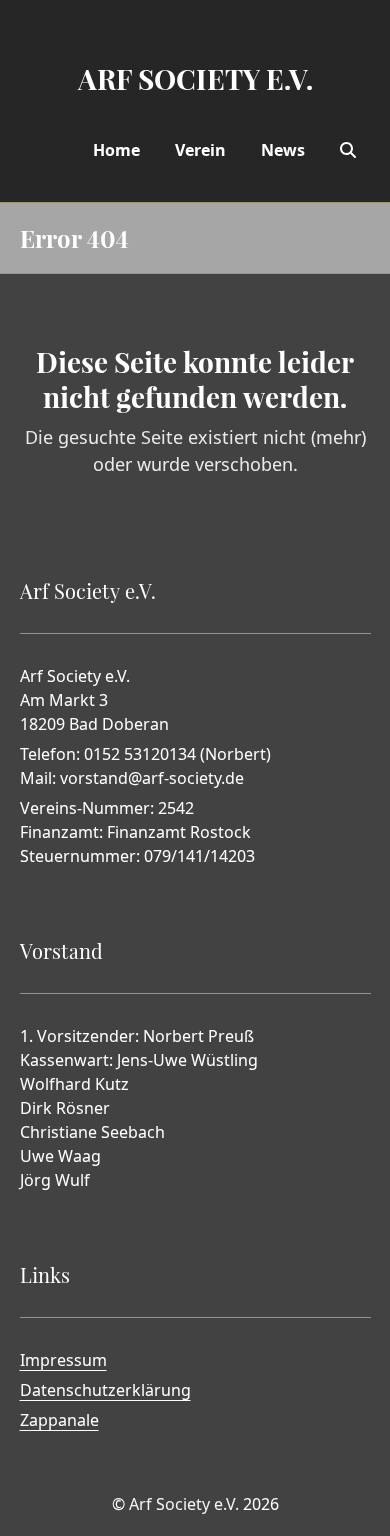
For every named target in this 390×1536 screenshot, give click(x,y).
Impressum (63, 1360)
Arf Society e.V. (184, 1504)
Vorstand (61, 950)
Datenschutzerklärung (105, 1390)
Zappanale (59, 1420)
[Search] (348, 150)
